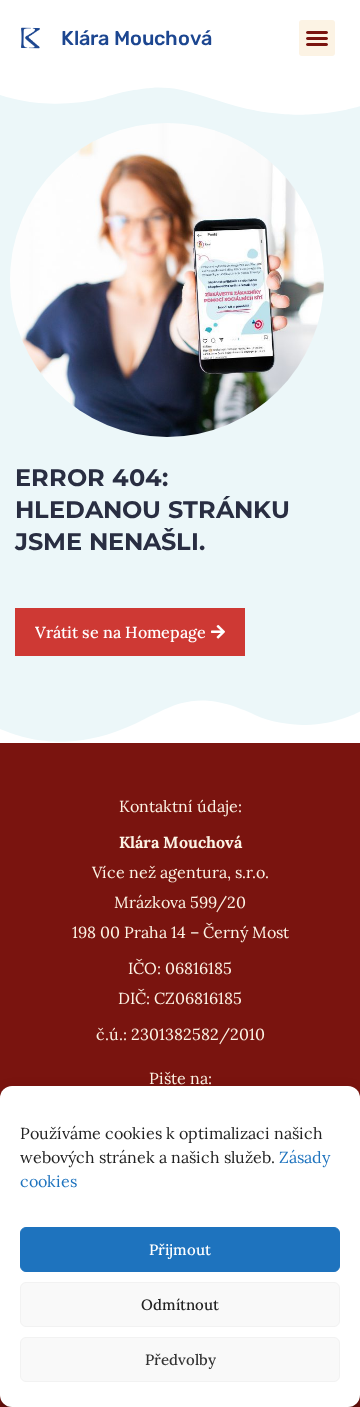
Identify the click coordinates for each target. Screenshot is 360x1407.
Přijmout (180, 1249)
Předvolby (180, 1359)
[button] (317, 38)
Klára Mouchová (136, 38)
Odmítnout (180, 1304)
